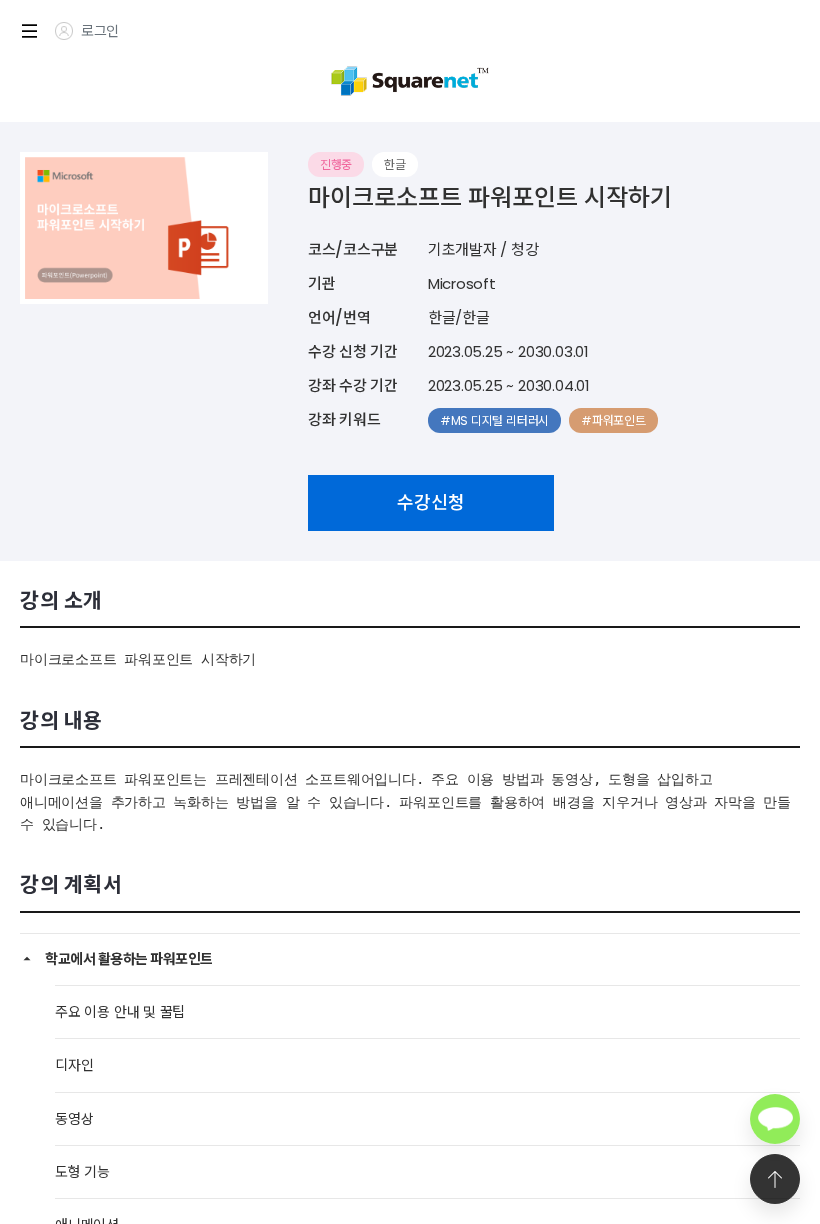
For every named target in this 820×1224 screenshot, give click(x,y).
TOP (775, 1179)
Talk (775, 1119)
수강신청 (431, 502)
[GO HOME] (410, 78)
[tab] (410, 959)
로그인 (100, 31)
